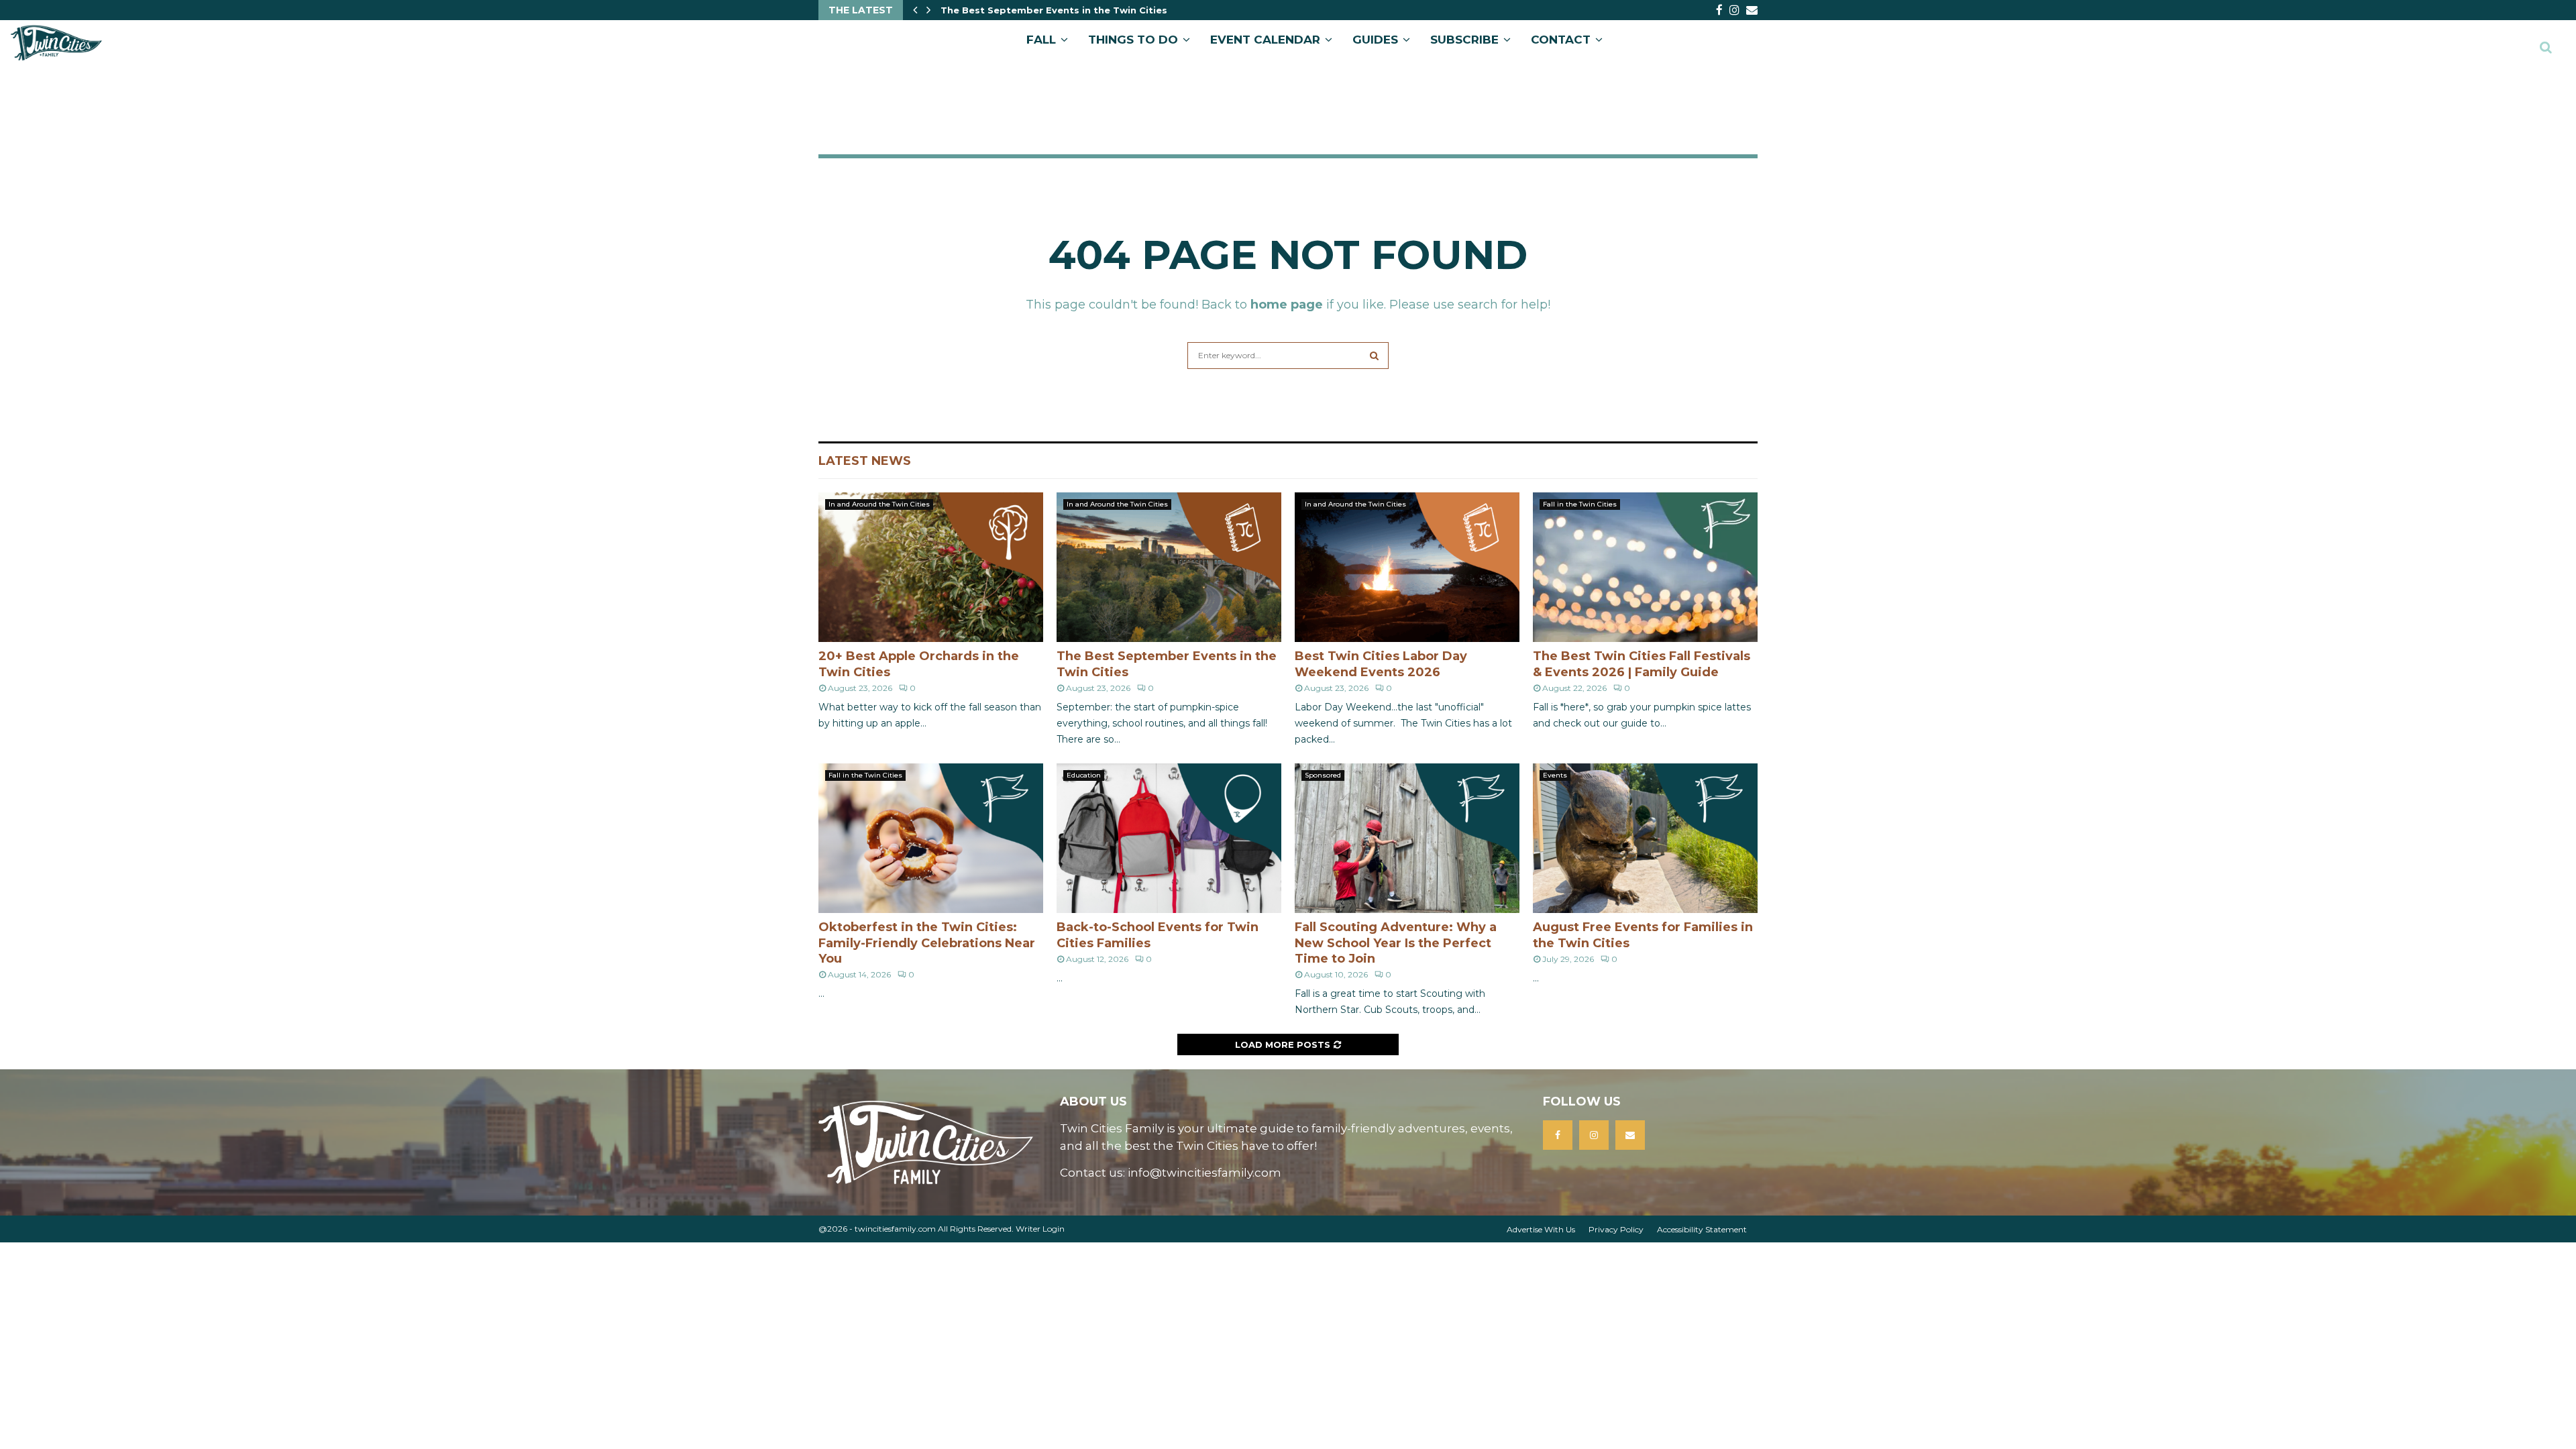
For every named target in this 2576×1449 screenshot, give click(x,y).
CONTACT (1561, 40)
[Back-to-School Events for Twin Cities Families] (1169, 838)
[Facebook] (1558, 1135)
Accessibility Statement (1702, 1229)
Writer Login (1040, 1229)
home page (1287, 305)
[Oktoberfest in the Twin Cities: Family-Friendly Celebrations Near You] (931, 838)
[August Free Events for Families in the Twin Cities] (1645, 838)
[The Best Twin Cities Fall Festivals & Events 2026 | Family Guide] (1645, 567)
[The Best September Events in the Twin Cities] (1169, 567)
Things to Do (1133, 40)
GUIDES (1375, 40)
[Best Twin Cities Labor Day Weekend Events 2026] (1407, 567)
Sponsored (1323, 775)
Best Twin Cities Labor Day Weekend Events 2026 (1064, 10)
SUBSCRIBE (1464, 40)
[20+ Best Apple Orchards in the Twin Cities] (931, 567)
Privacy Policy (1616, 1229)
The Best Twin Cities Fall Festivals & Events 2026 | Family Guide (1642, 664)
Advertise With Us (1541, 1229)
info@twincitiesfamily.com (1204, 1173)
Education (1084, 775)
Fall (1041, 40)
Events (1555, 775)
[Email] (1630, 1135)
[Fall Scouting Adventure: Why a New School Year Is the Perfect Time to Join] (1407, 838)
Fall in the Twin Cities (1580, 504)
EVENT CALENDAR (1265, 40)
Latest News (865, 461)
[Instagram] (1594, 1135)
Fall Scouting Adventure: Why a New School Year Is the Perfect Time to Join (1396, 943)
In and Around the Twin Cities (879, 504)
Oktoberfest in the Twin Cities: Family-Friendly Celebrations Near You (927, 943)
